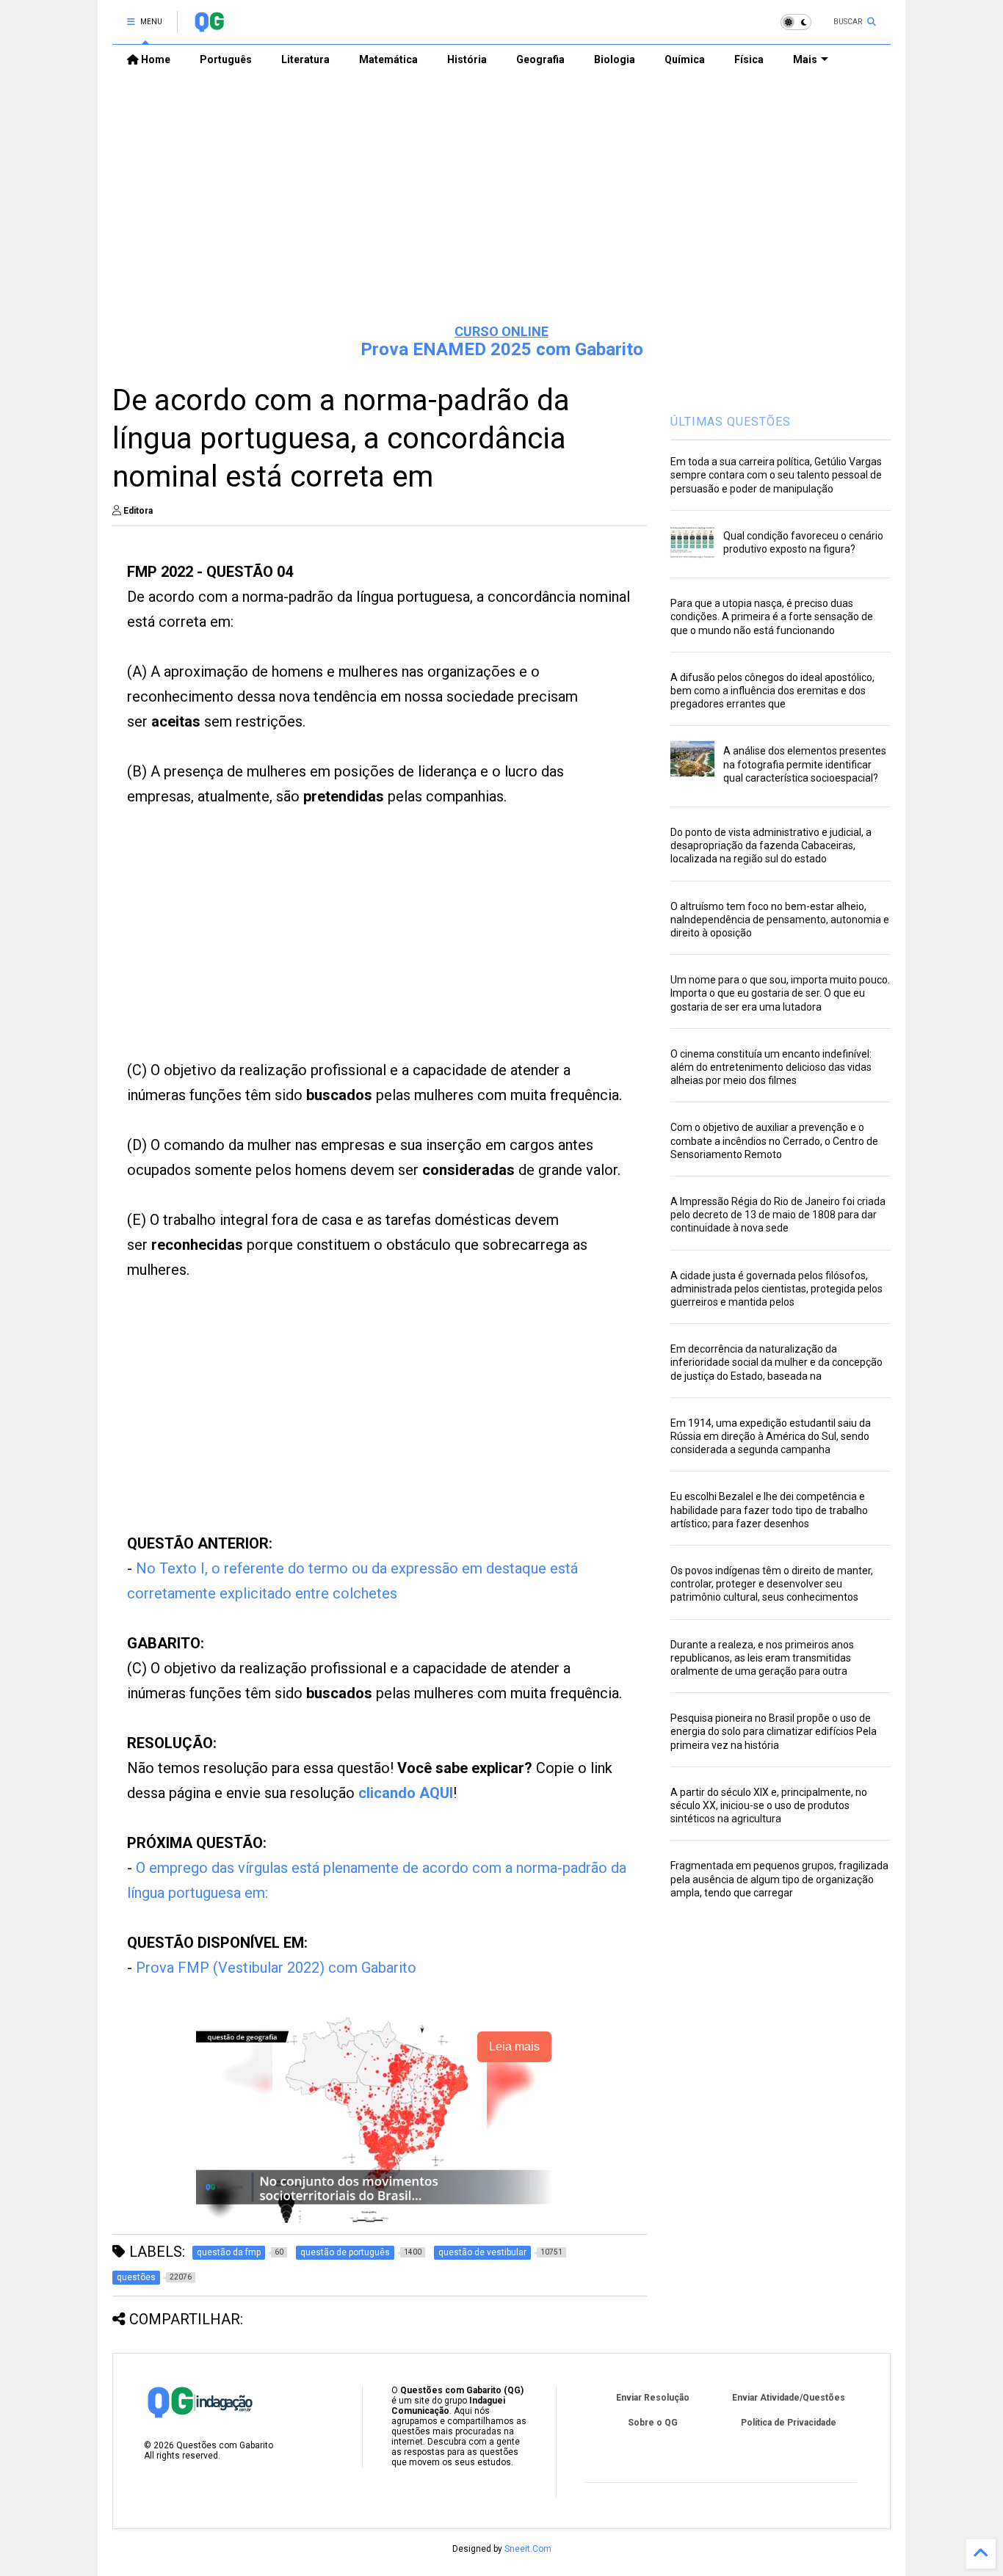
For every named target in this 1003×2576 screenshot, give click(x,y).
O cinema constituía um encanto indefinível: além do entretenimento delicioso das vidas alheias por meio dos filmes (771, 1067)
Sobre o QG (653, 2423)
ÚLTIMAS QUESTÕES (731, 422)
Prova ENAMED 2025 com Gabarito (502, 349)
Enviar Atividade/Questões (789, 2398)
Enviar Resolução (653, 2398)
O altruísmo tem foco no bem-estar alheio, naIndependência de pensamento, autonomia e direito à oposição (780, 920)
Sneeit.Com (528, 2549)
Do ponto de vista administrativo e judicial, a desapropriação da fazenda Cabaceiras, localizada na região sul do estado (771, 845)
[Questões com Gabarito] (209, 26)
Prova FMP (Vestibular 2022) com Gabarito (276, 1968)
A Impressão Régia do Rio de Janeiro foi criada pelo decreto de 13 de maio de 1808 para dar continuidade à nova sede (778, 1215)
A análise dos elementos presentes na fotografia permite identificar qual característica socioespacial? (805, 764)
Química (685, 59)
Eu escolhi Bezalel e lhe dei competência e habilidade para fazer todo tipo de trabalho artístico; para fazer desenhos (769, 1510)
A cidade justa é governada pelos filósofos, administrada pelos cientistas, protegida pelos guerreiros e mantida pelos (776, 1289)
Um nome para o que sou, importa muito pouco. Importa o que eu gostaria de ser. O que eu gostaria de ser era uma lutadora (780, 993)
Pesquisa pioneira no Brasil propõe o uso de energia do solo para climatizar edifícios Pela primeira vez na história (774, 1731)
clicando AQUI (406, 1793)
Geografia (540, 59)
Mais (805, 59)
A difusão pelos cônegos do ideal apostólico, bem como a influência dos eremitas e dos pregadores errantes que (772, 691)
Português (226, 59)
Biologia (615, 59)
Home (155, 59)
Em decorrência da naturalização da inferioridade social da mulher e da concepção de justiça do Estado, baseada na (776, 1362)
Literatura (305, 59)
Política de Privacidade (789, 2423)
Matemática (388, 59)
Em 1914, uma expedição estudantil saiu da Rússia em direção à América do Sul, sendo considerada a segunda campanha (771, 1436)
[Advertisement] (501, 199)
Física (749, 59)
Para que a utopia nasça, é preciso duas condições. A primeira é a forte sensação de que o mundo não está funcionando (772, 616)
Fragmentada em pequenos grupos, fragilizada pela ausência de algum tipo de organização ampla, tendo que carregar (779, 1879)
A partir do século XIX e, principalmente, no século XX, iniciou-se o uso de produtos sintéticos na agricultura (769, 1805)
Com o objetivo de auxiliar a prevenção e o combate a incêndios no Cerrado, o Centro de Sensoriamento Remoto (774, 1140)
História (467, 59)
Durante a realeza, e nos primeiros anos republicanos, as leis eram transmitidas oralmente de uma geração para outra (762, 1658)
